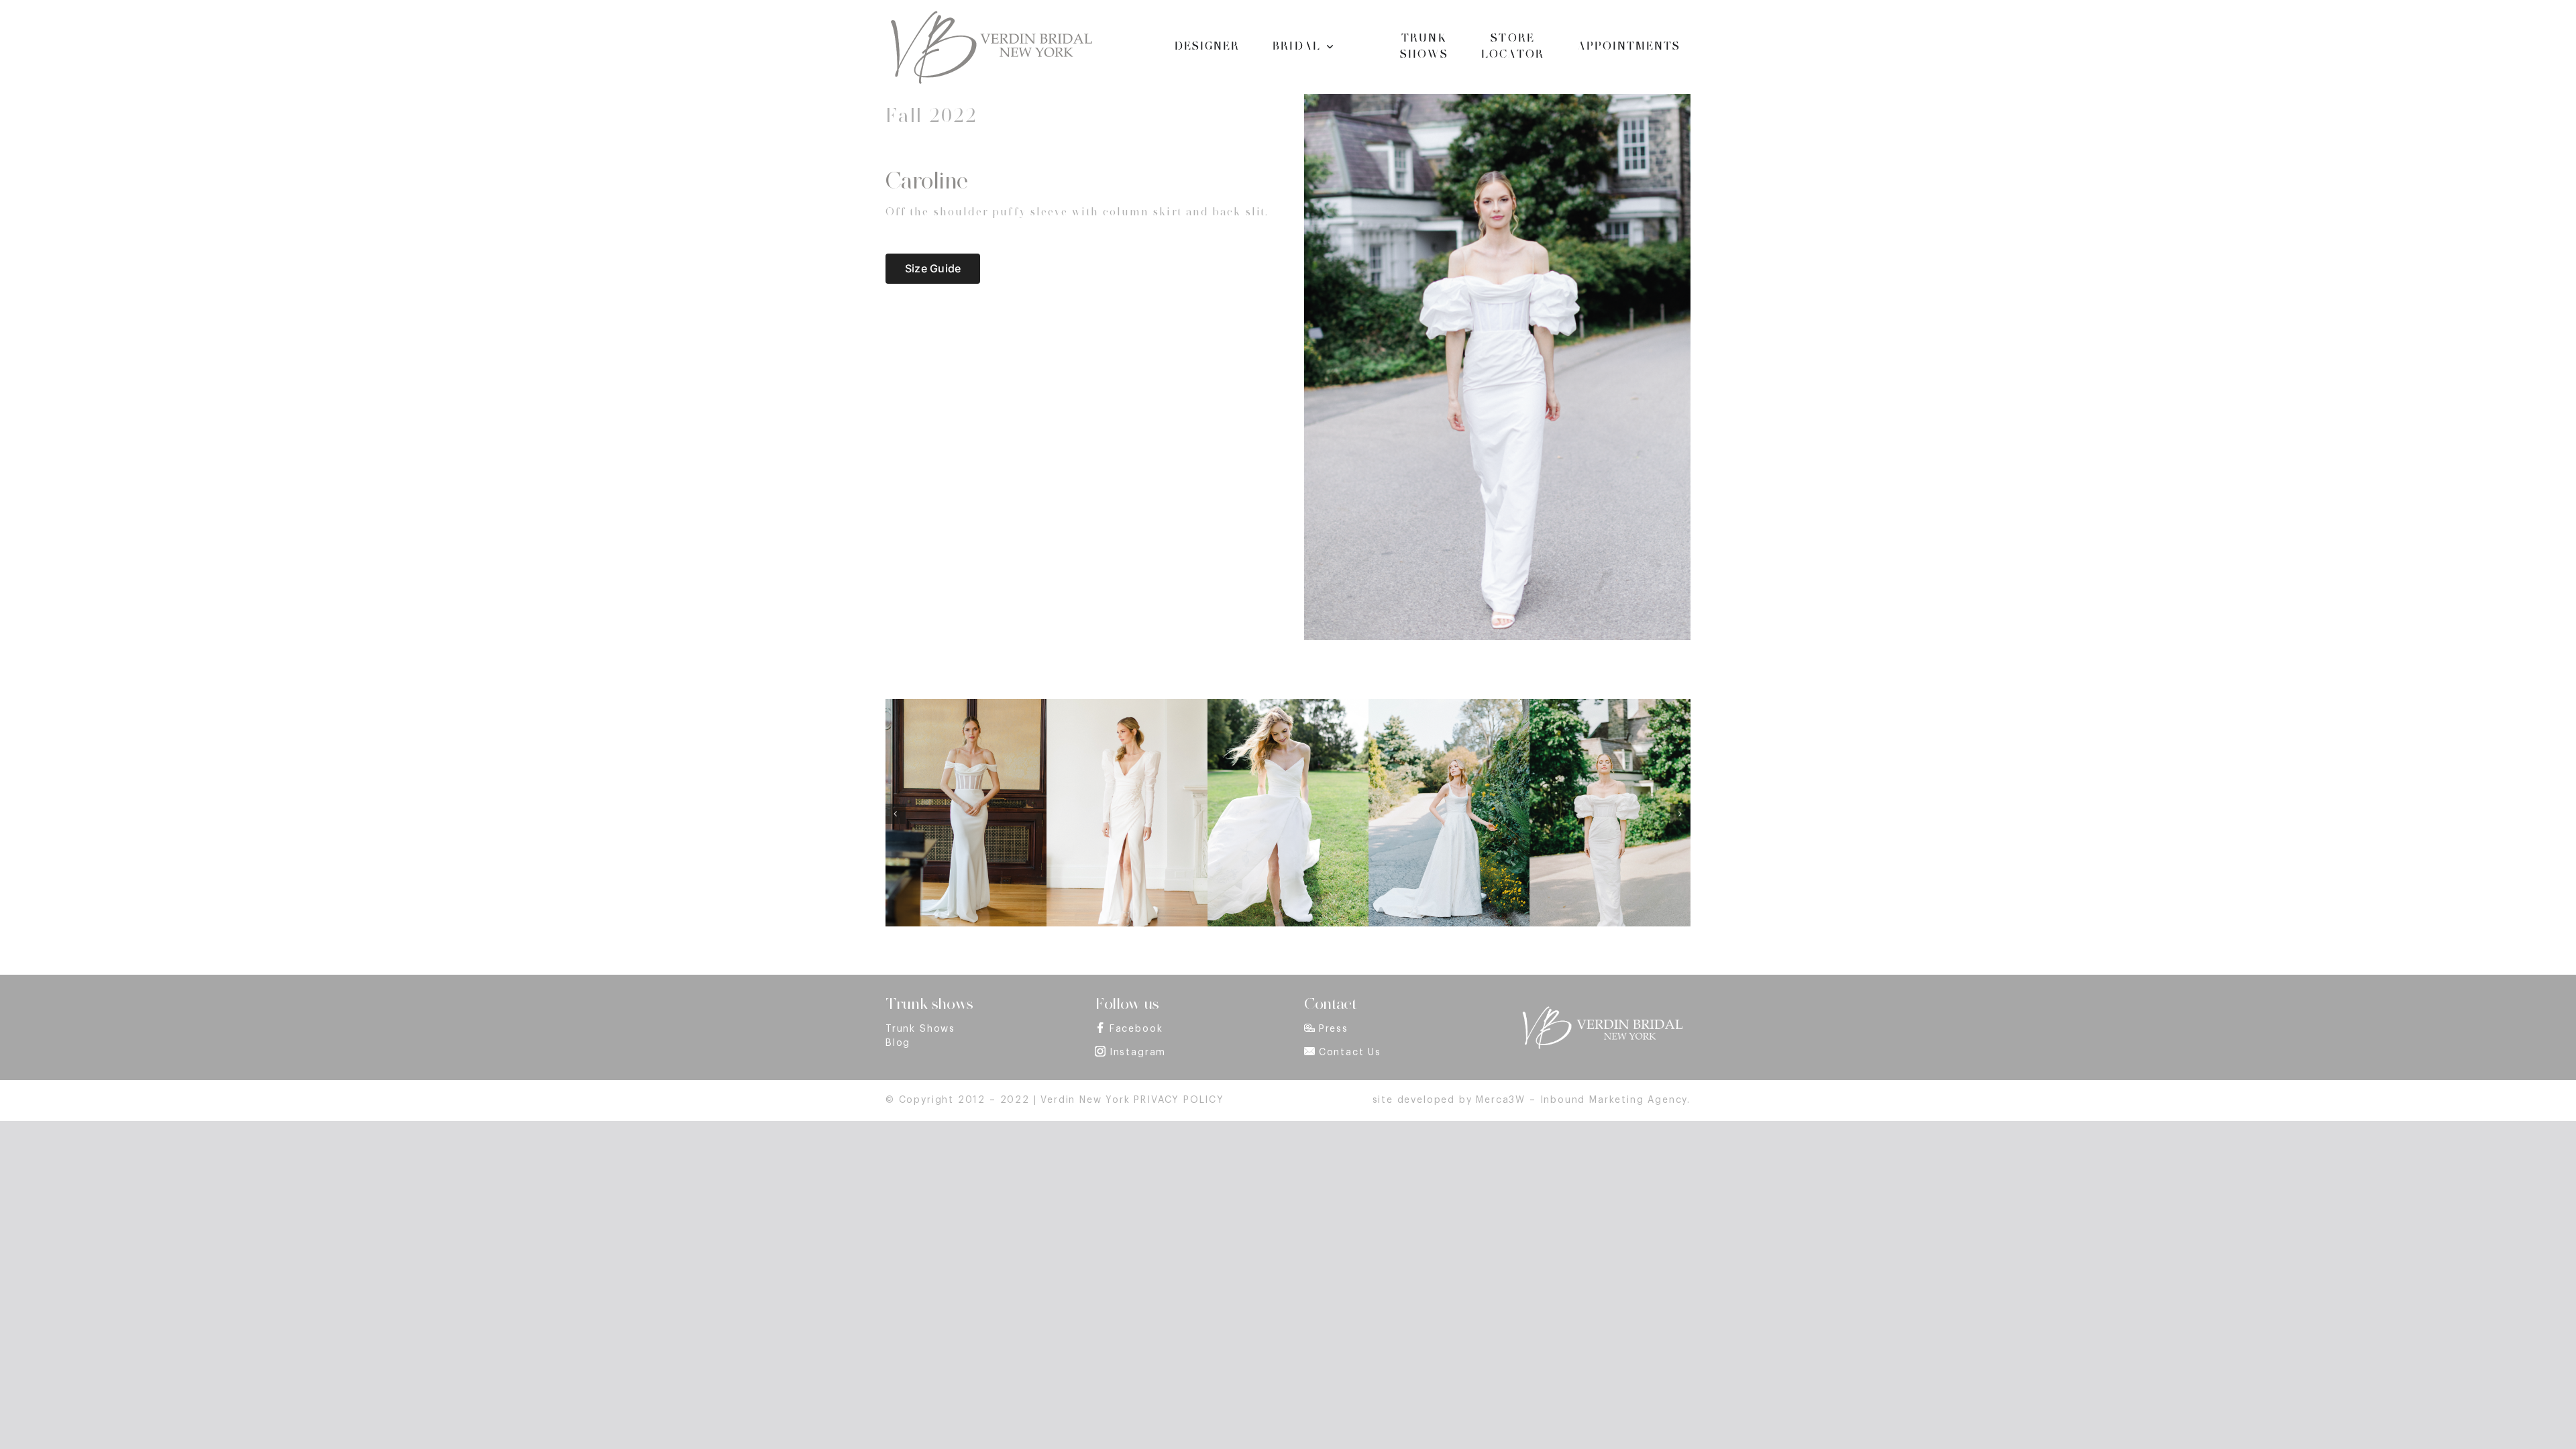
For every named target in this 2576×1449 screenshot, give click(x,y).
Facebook (1136, 1029)
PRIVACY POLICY (1179, 1100)
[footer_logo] (1602, 1010)
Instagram (1138, 1053)
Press (1334, 1029)
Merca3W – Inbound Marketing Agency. (1583, 1100)
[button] (896, 814)
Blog (898, 1043)
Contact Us (1350, 1053)
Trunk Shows (920, 1029)
